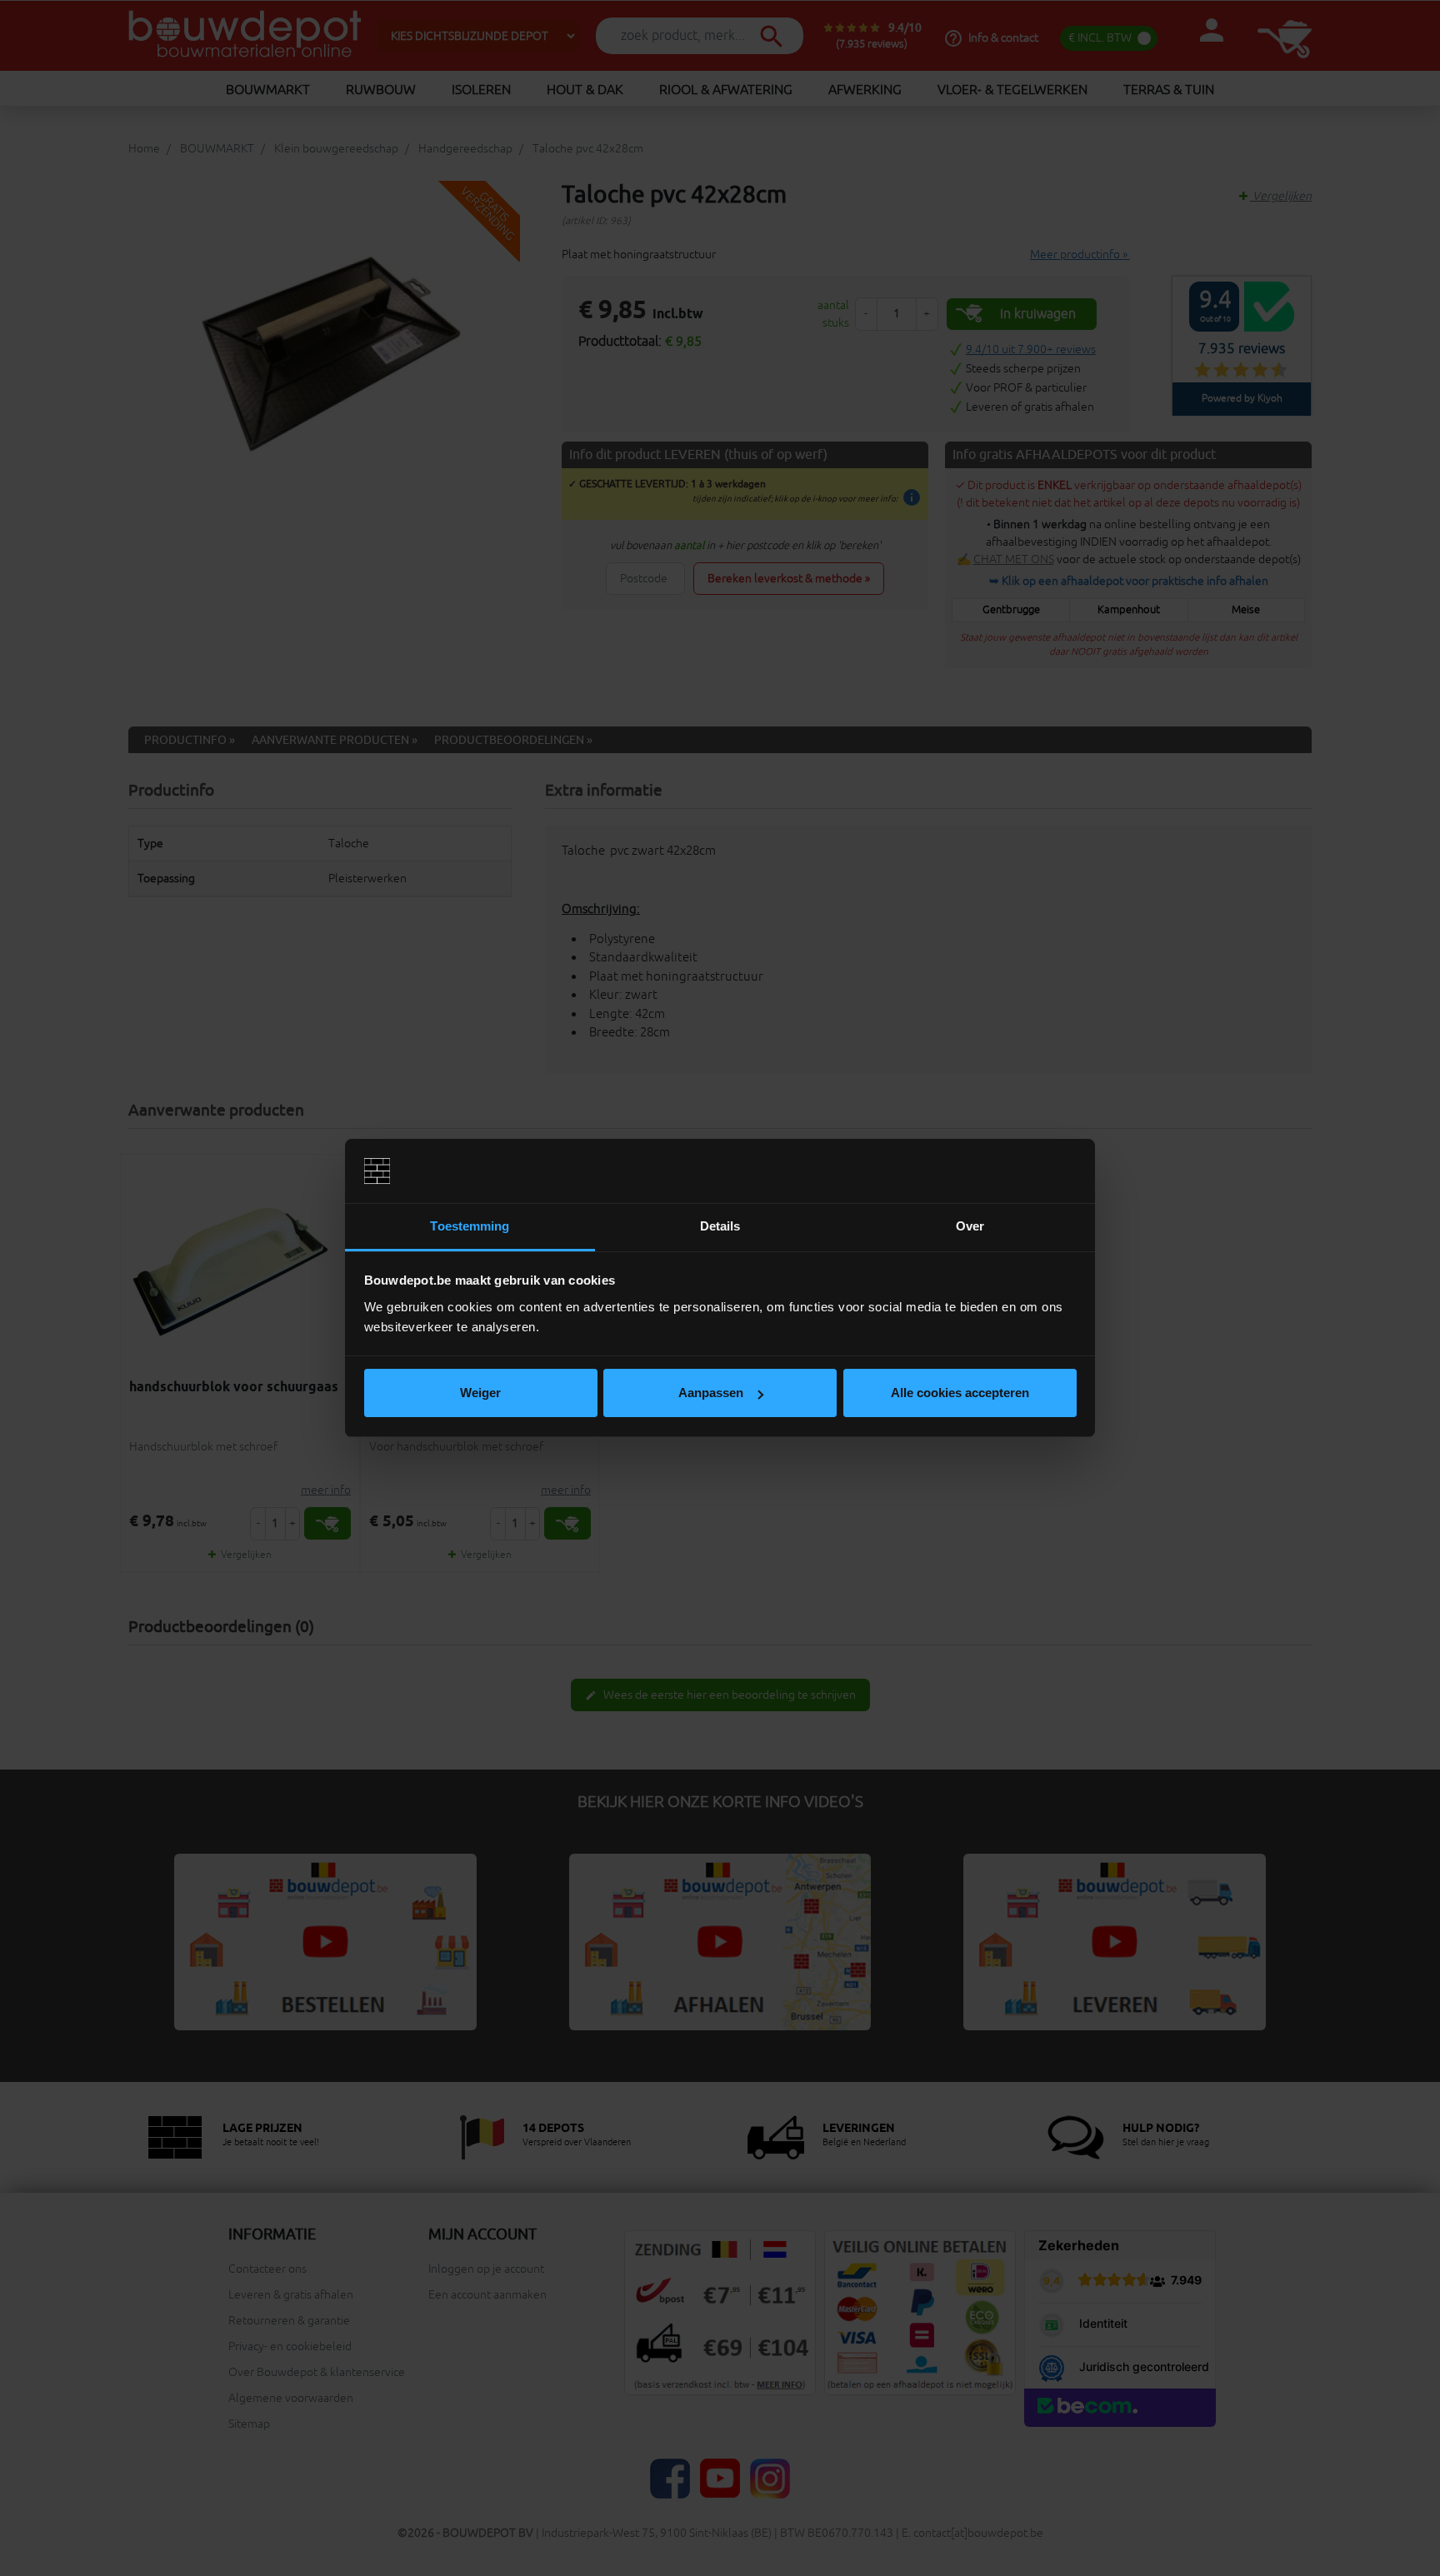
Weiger (480, 1393)
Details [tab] (720, 1226)
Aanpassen (711, 1393)
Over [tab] (970, 1226)
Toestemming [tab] (470, 1226)
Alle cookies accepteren (960, 1393)
